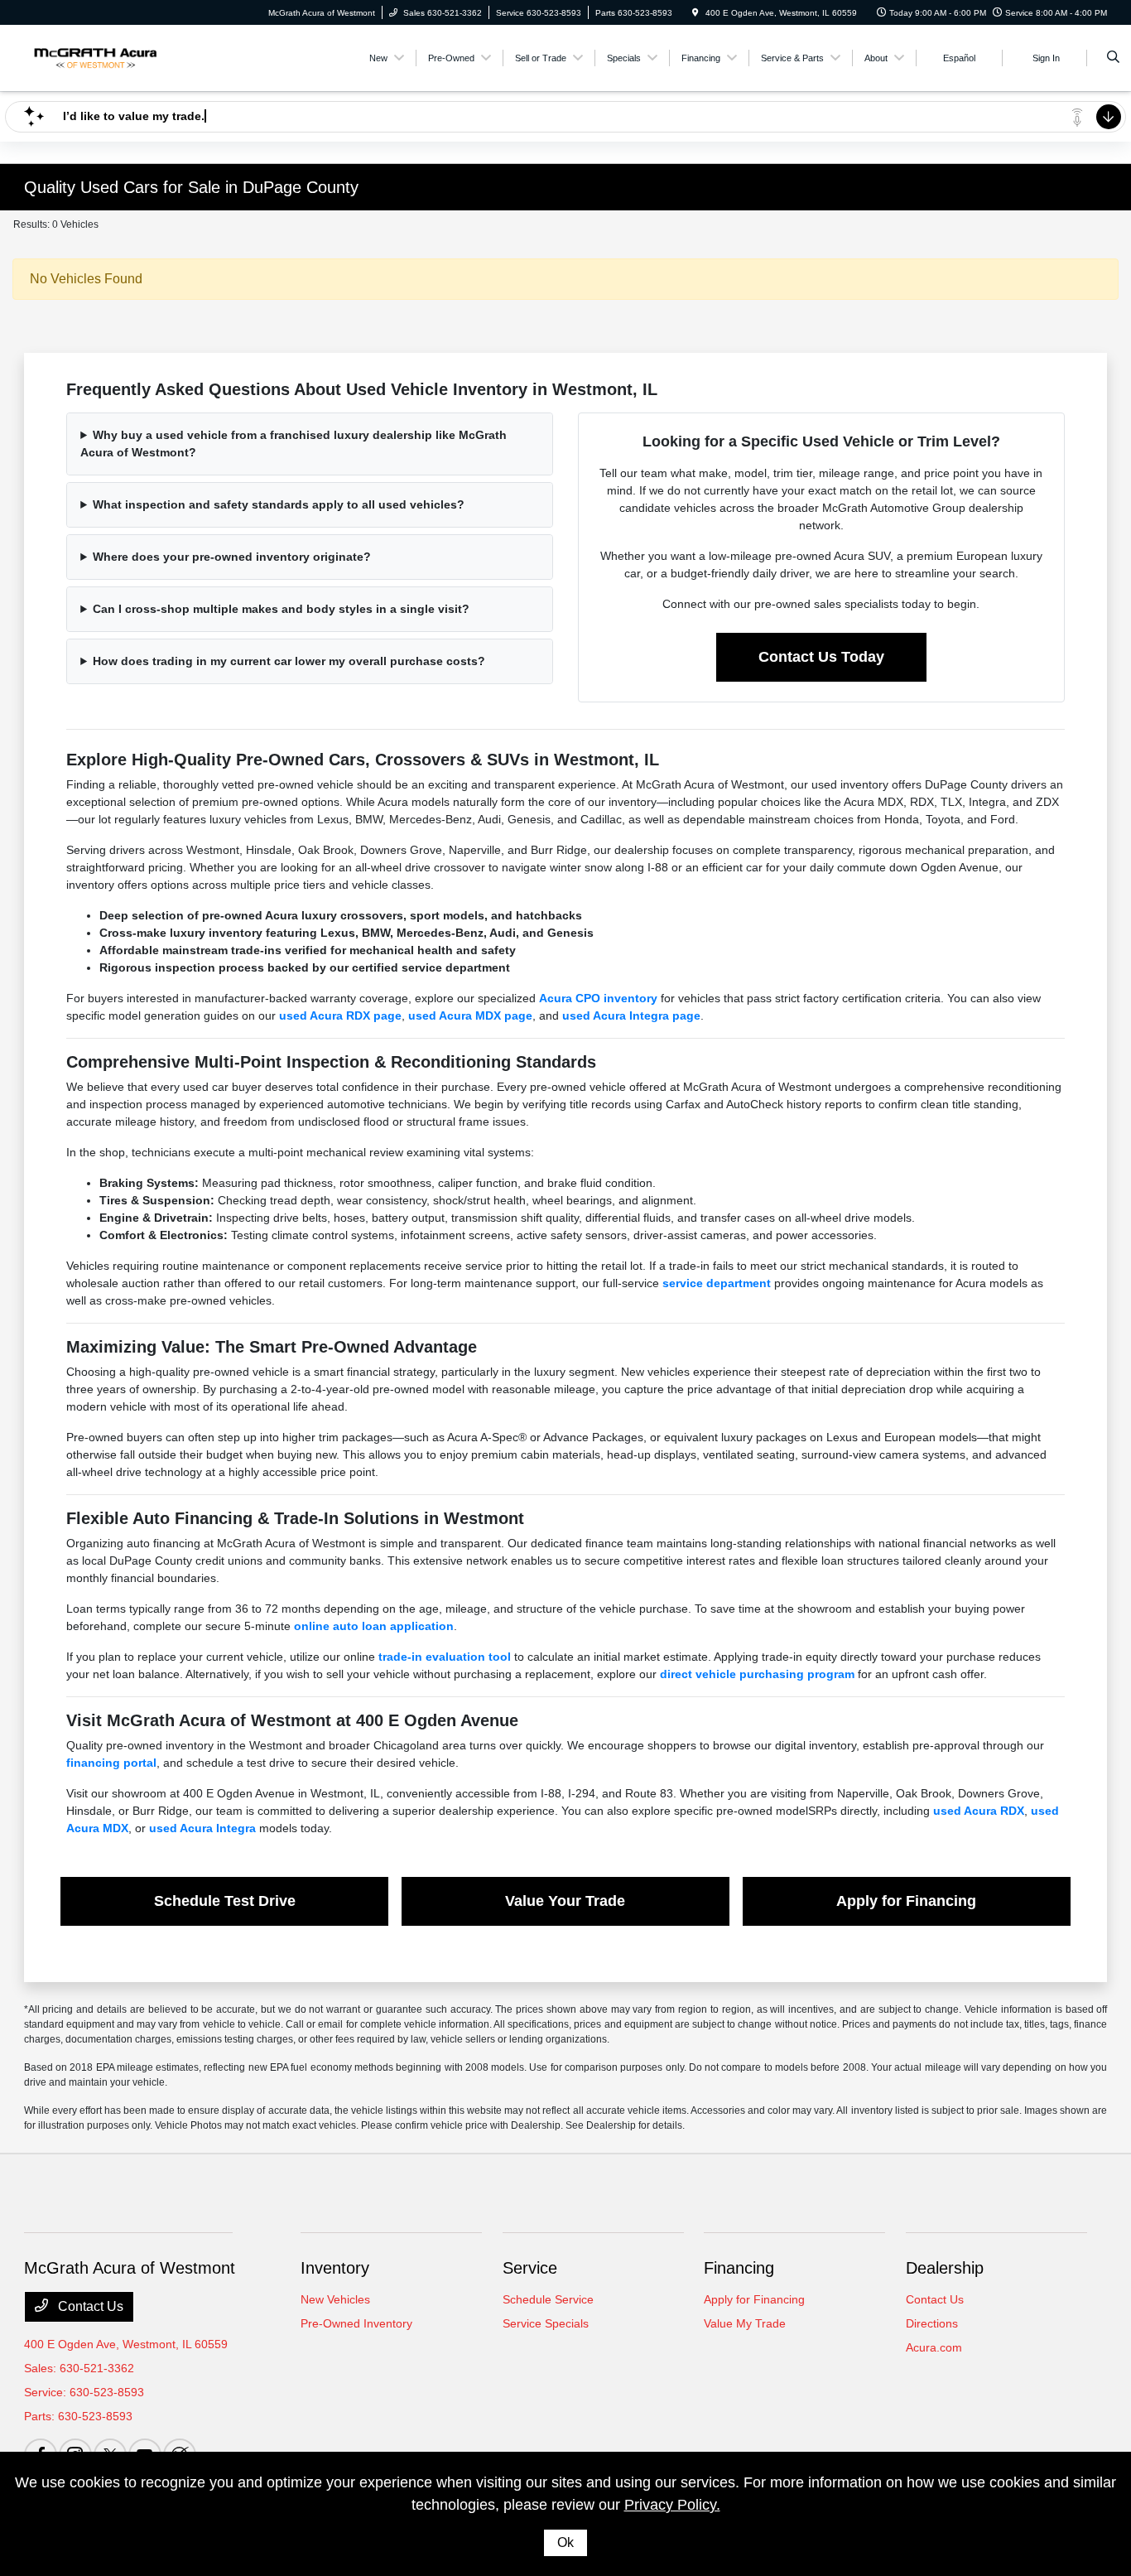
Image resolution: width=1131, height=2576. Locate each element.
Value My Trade (745, 2323)
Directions (932, 2323)
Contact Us (89, 2306)
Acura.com (934, 2347)
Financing (739, 2268)
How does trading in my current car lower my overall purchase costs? (289, 661)
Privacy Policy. (672, 2505)
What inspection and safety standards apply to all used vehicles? (279, 504)
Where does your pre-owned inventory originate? (232, 557)
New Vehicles (335, 2299)
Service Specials (546, 2323)
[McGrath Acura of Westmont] (99, 57)
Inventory (335, 2268)
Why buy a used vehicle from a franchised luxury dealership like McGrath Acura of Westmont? (294, 444)
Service (530, 2268)
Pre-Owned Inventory (356, 2323)
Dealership (945, 2268)
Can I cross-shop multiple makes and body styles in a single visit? (281, 609)
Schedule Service (548, 2299)
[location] (695, 13)
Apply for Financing (754, 2299)
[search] (1113, 58)
